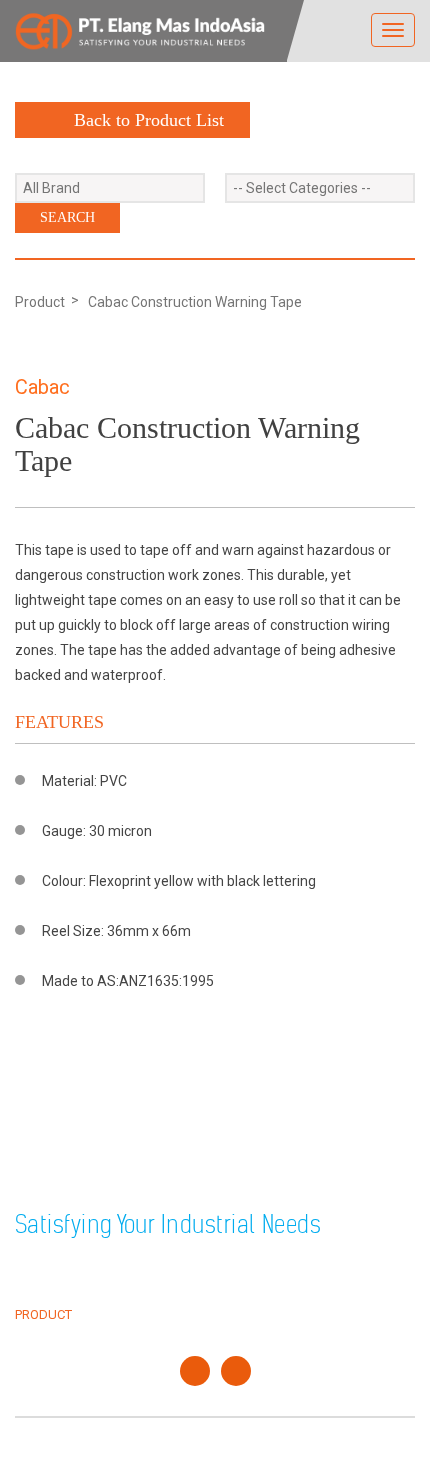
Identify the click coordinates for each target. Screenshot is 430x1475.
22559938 (216, 1147)
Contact (258, 1314)
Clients (254, 1268)
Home (33, 1268)
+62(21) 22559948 (127, 1170)
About (36, 1291)
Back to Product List (149, 120)
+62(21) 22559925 (127, 1147)
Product (40, 302)
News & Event (274, 1291)
